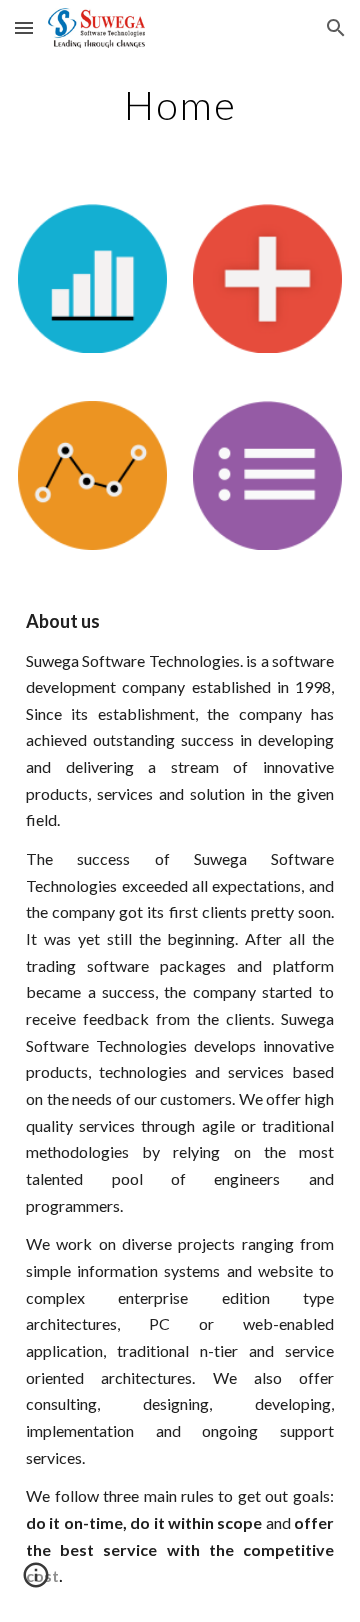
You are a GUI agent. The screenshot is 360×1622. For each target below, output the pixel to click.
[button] (24, 27)
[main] (180, 105)
